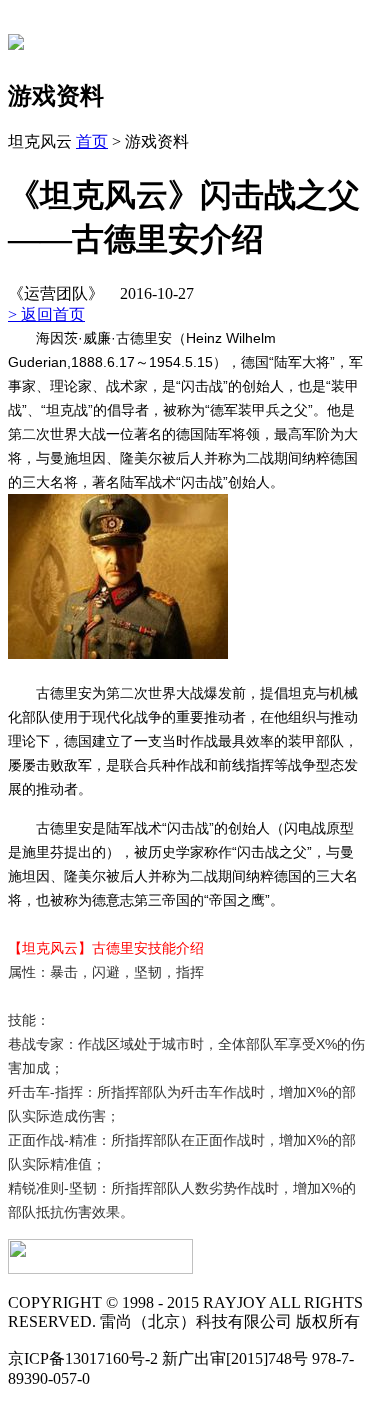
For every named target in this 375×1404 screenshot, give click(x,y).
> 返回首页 (46, 314)
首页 (92, 141)
